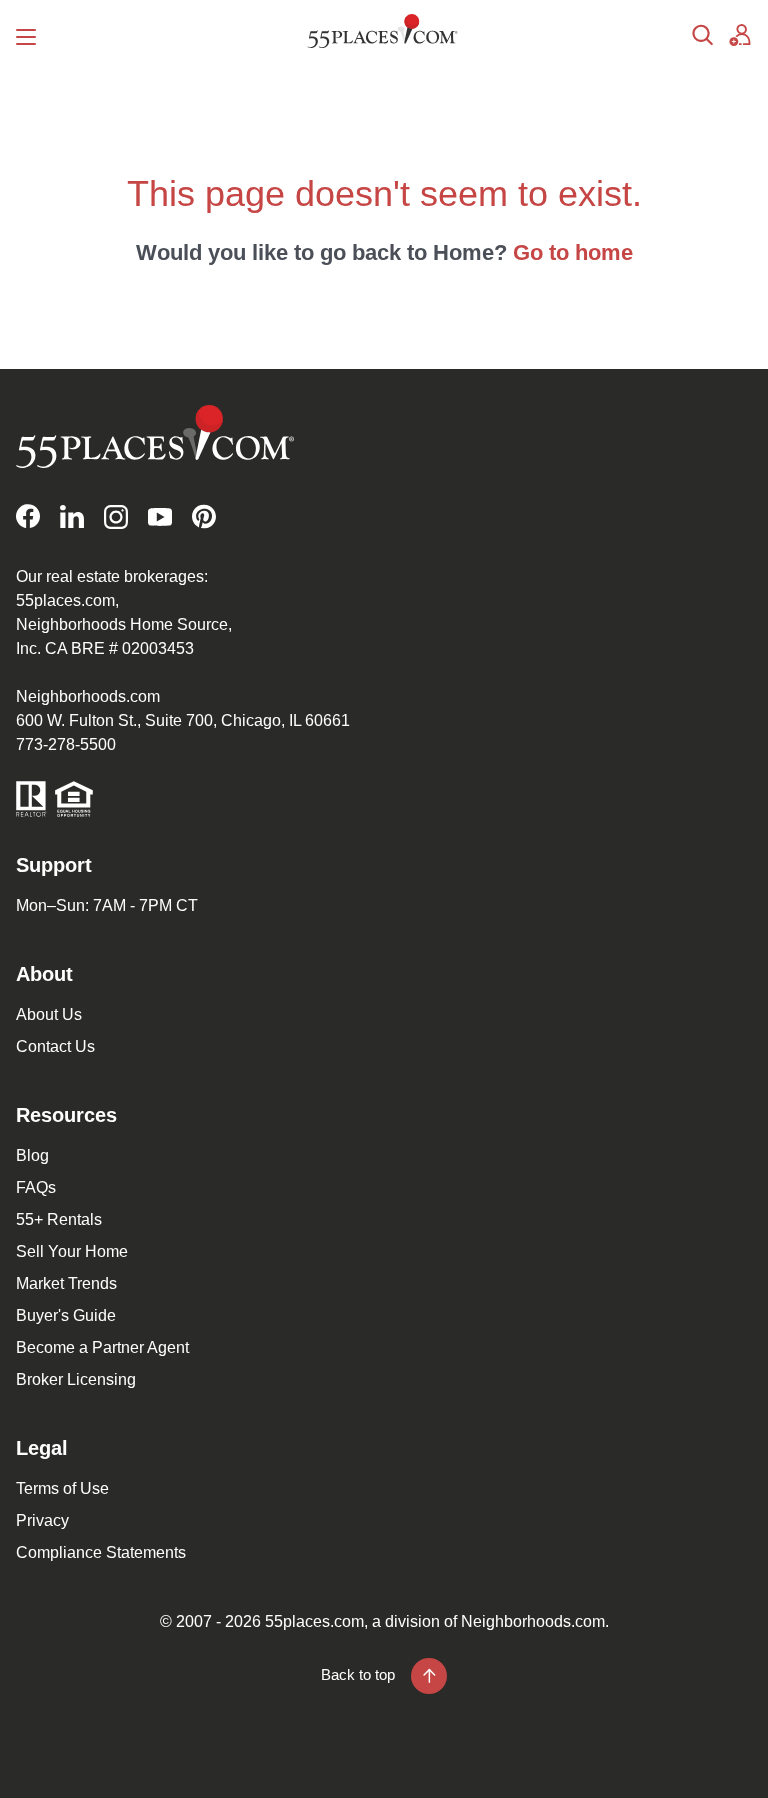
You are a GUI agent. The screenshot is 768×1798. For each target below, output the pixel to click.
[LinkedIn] (72, 516)
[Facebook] (28, 516)
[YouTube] (160, 516)
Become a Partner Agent (102, 1347)
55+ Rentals (59, 1219)
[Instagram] (116, 516)
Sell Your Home (72, 1251)
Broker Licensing (76, 1379)
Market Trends (66, 1283)
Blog (32, 1155)
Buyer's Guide (66, 1315)
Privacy (42, 1520)
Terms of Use (62, 1488)
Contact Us (55, 1046)
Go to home (573, 252)
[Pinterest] (204, 516)
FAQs (36, 1187)
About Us (49, 1014)
